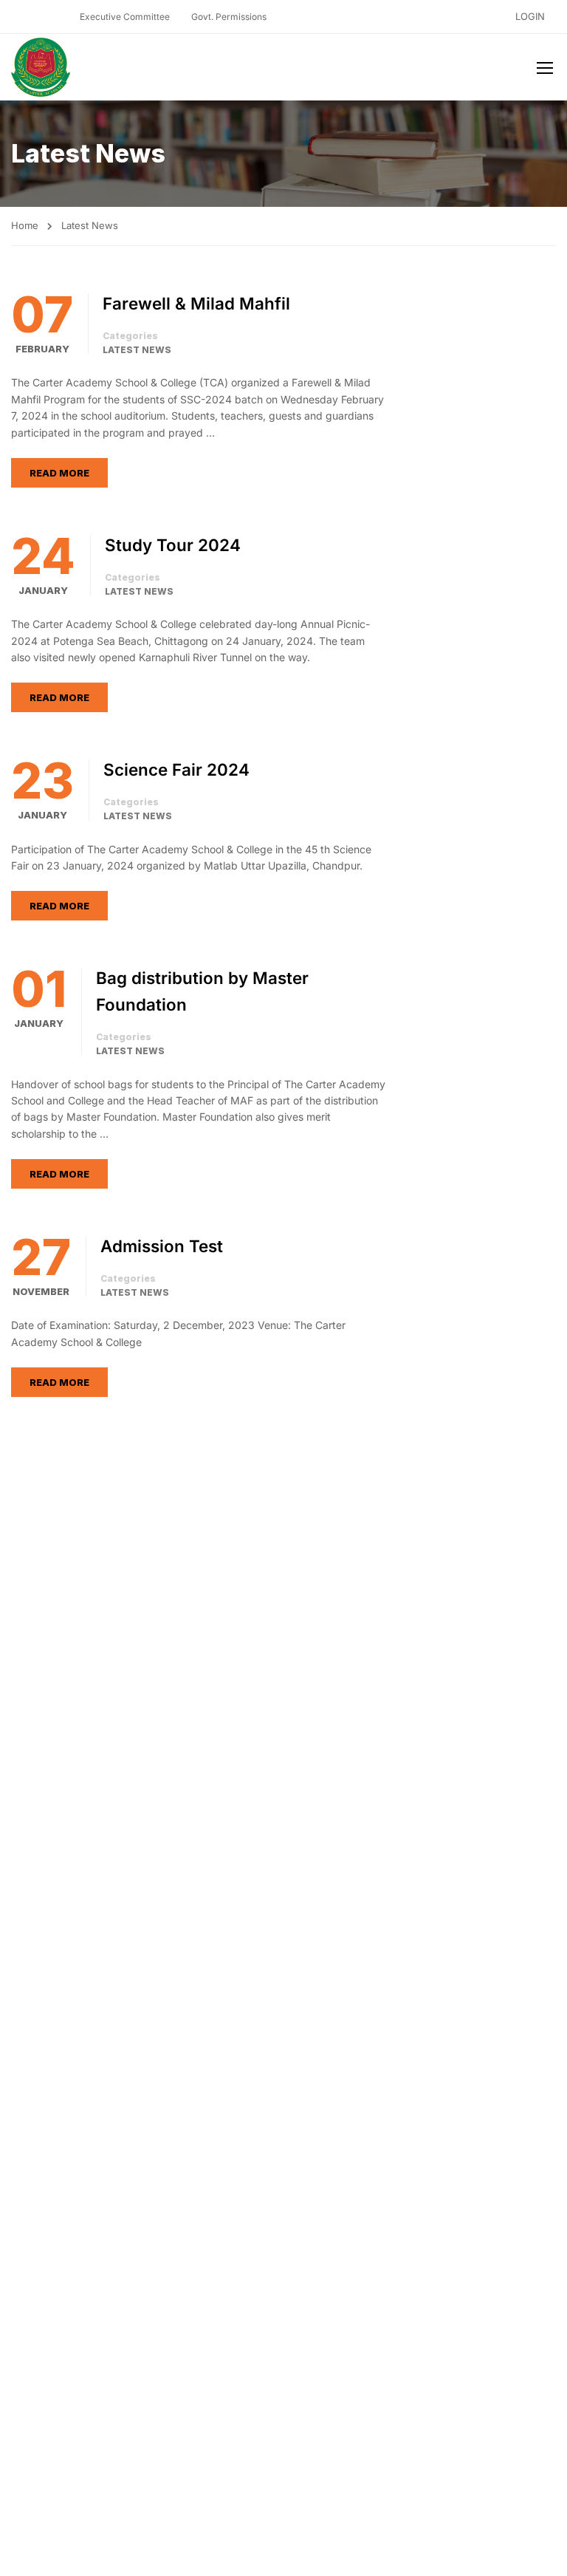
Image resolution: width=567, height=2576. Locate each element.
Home (25, 225)
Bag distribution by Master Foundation (202, 991)
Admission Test (162, 1246)
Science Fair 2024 (176, 769)
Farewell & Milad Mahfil (196, 303)
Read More (59, 473)
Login (530, 16)
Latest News (137, 350)
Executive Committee (125, 17)
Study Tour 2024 (173, 545)
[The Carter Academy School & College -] (41, 67)
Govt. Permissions (229, 17)
